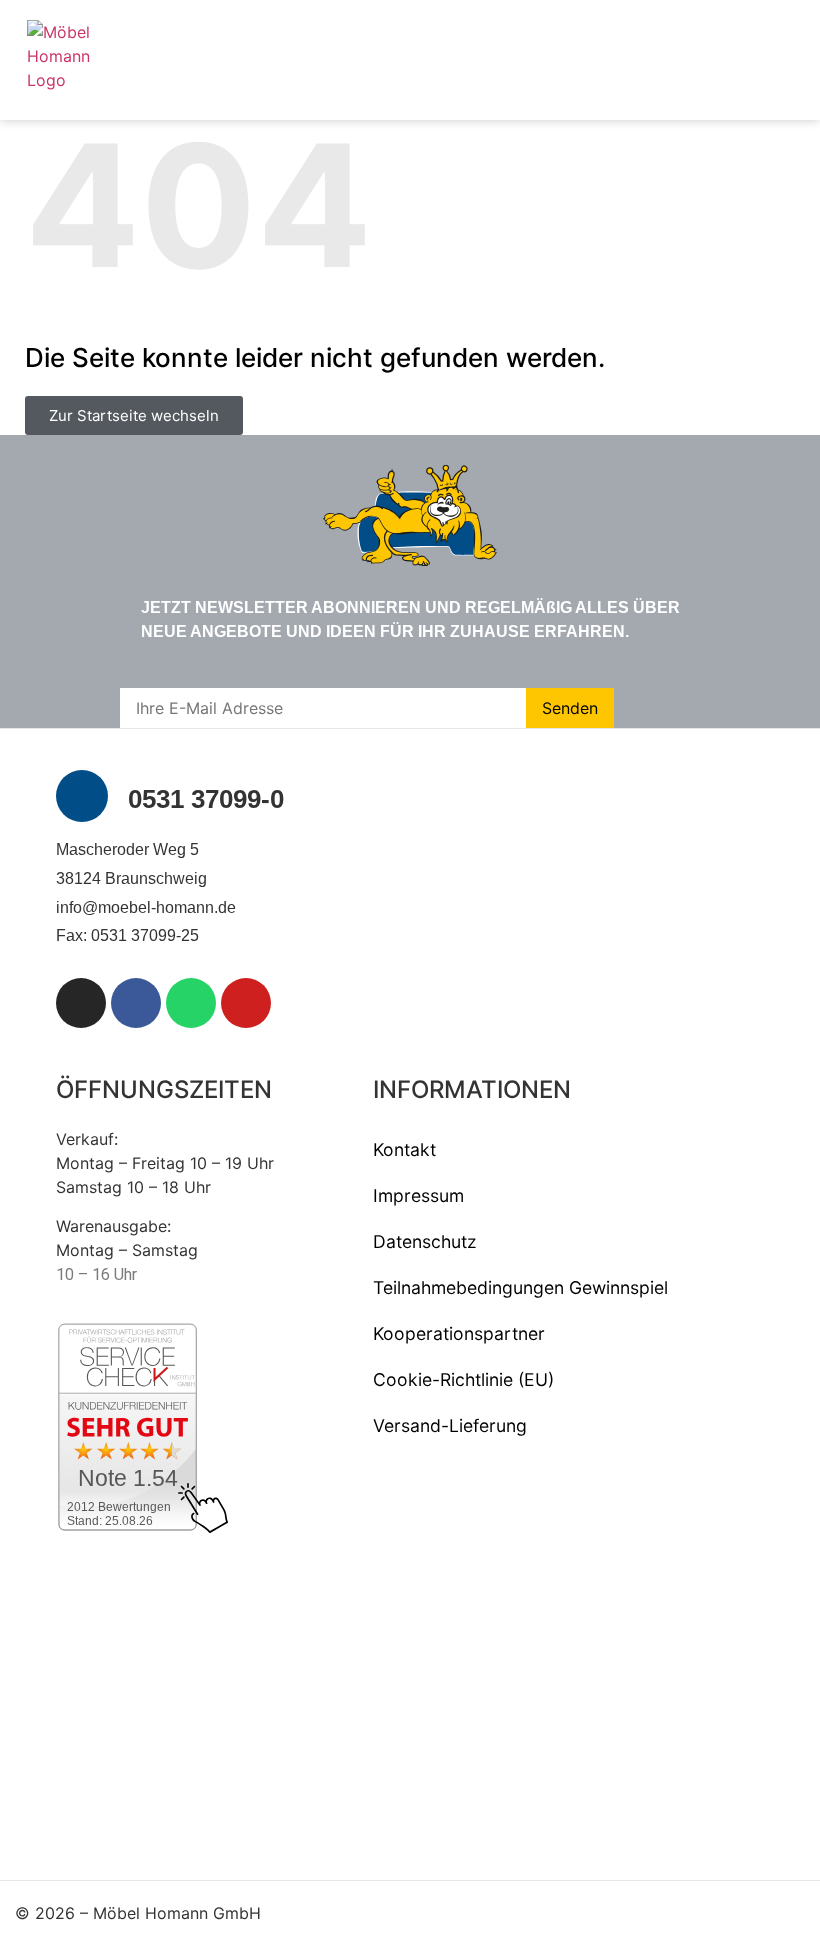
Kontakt (404, 1149)
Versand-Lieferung (450, 1425)
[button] (785, 60)
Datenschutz (425, 1241)
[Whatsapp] (191, 1003)
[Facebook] (136, 1003)
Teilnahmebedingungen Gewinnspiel (520, 1287)
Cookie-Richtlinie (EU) (463, 1379)
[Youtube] (246, 1003)
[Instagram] (81, 1003)
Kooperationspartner (459, 1333)
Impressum (418, 1195)
